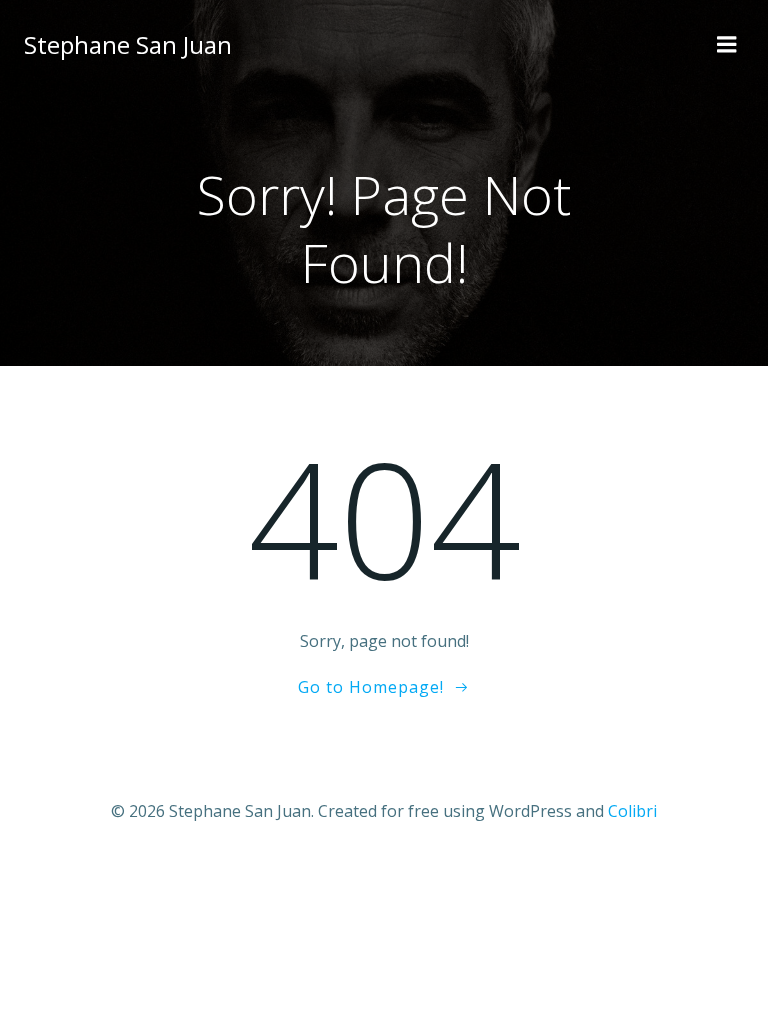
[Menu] (727, 45)
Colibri (632, 811)
